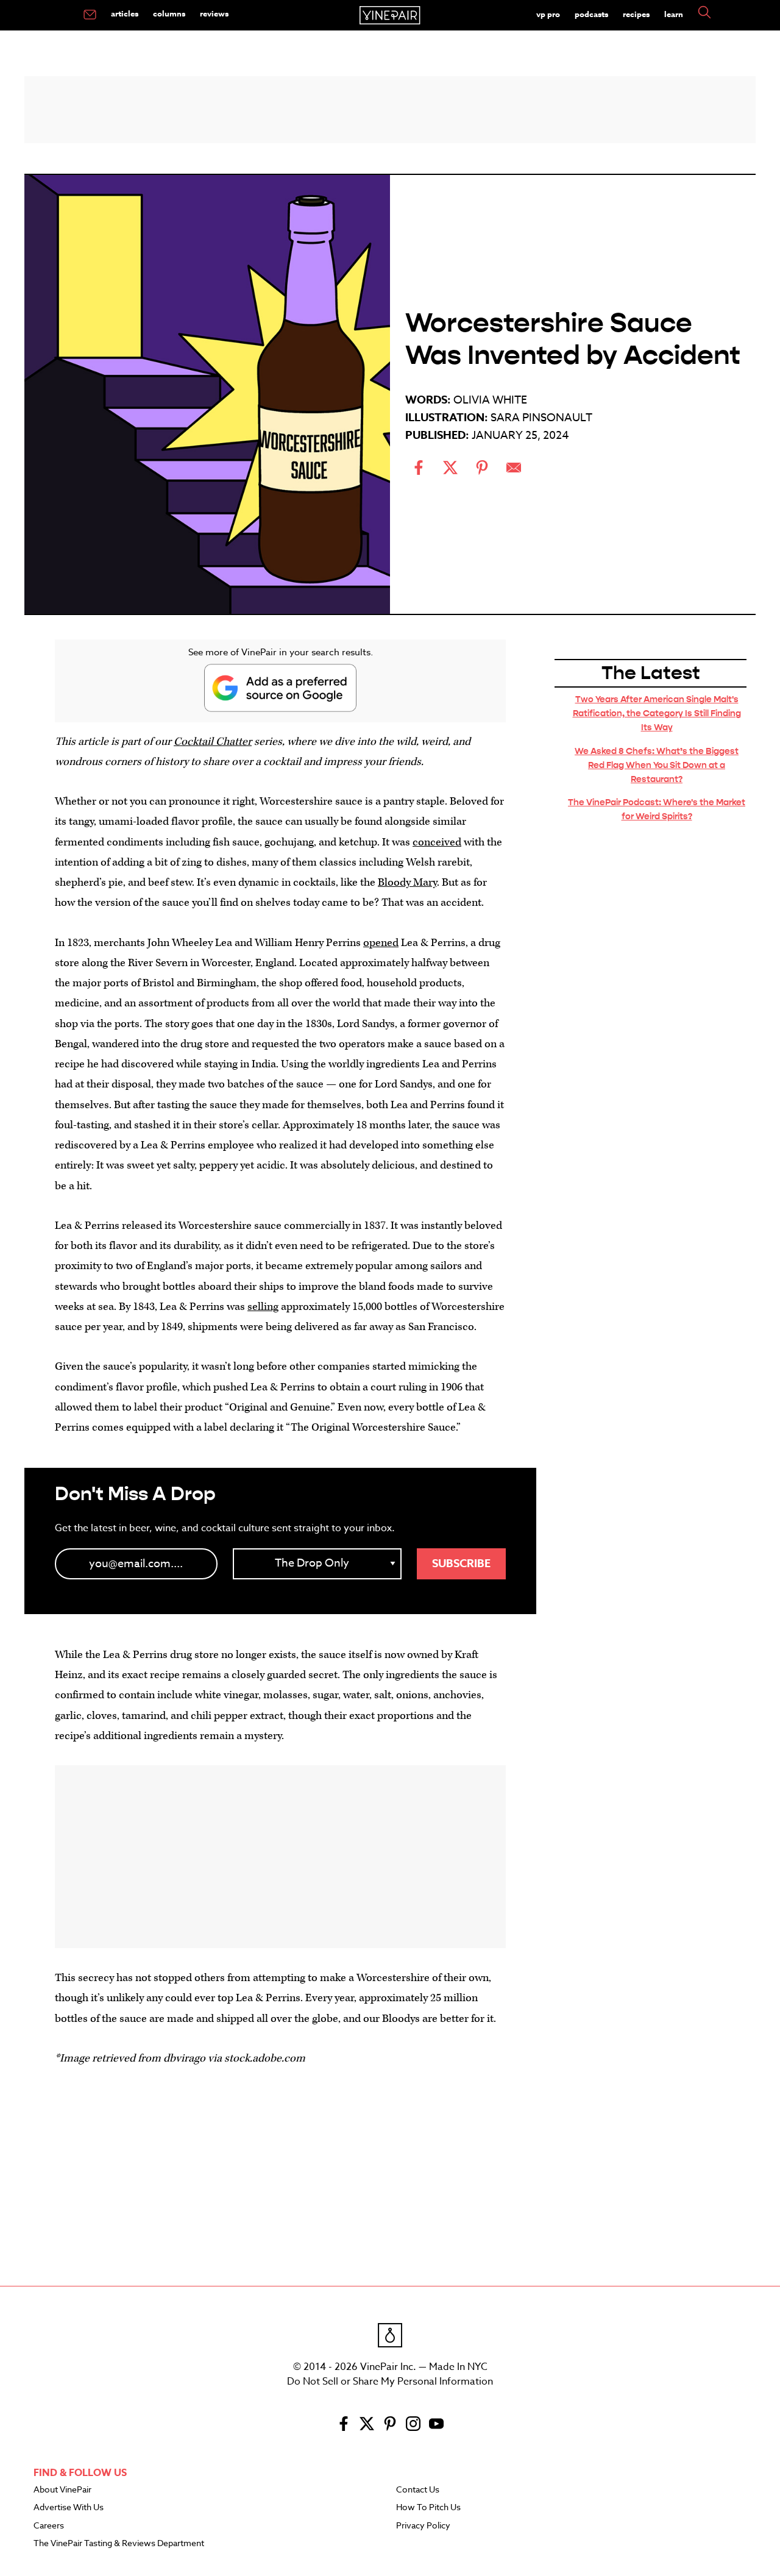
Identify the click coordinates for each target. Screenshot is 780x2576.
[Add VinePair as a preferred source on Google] (280, 688)
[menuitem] (90, 15)
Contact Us (418, 2490)
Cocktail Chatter (213, 742)
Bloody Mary (407, 882)
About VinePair (62, 2490)
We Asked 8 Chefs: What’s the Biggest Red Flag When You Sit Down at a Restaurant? (657, 765)
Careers (49, 2526)
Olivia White (490, 400)
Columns (169, 13)
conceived (437, 842)
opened (381, 943)
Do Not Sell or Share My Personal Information (390, 2382)
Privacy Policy (423, 2526)
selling (263, 1307)
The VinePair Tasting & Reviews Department (119, 2544)
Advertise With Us (69, 2508)
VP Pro (548, 14)
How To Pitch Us (428, 2508)
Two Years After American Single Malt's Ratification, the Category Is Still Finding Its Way (657, 713)
